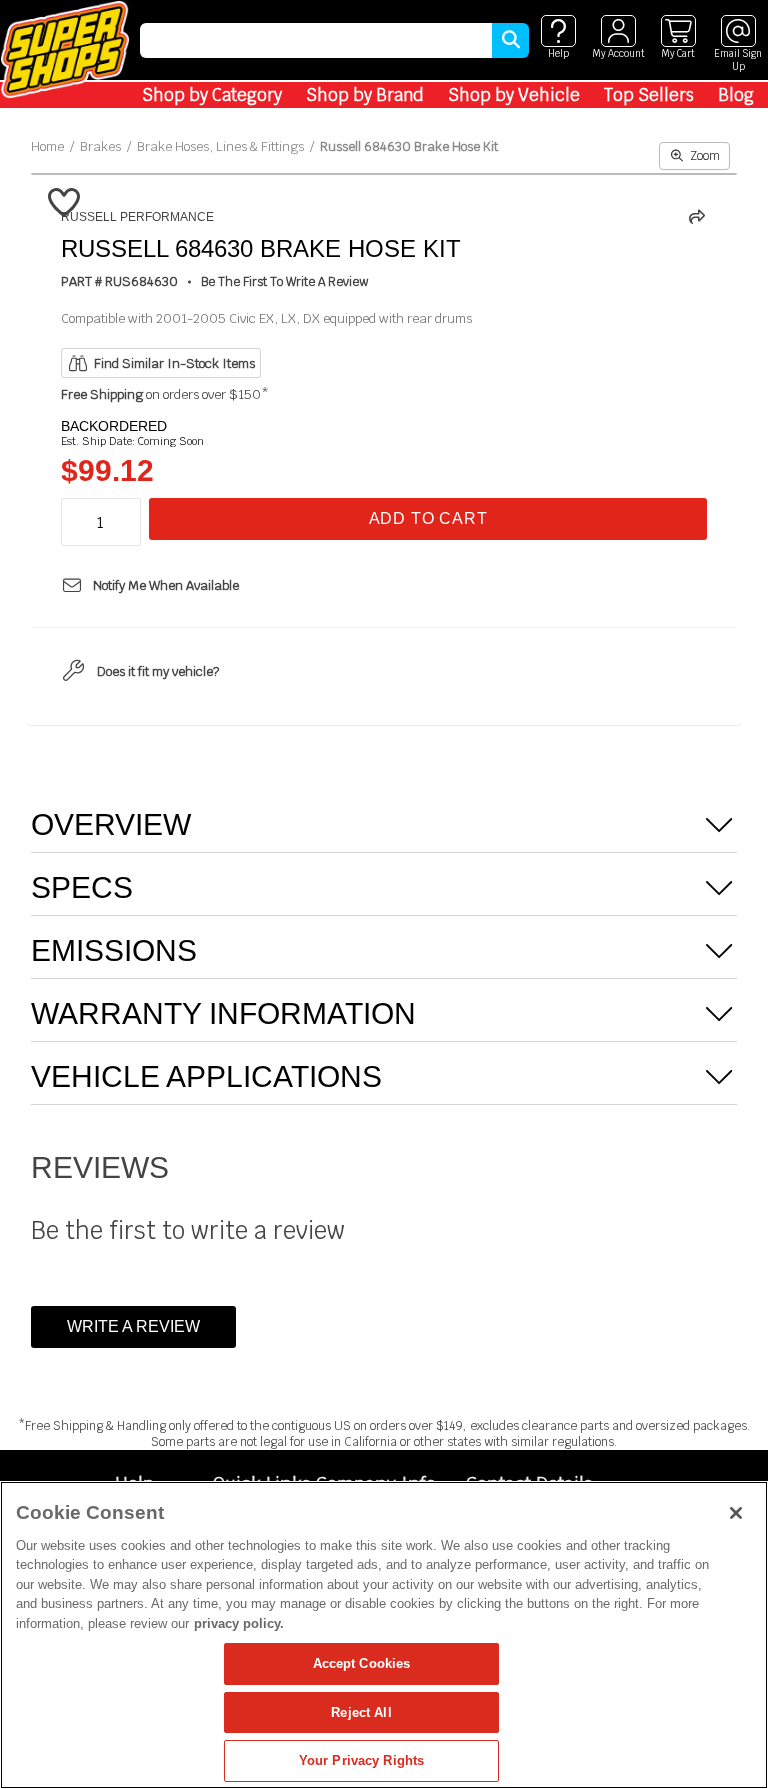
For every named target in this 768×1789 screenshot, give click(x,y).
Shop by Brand (365, 95)
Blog (736, 95)
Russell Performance (137, 217)
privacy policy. (239, 1623)
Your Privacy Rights (361, 1760)
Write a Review (133, 1326)
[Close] (736, 1513)
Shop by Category (212, 95)
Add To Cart (428, 518)
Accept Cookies (362, 1663)
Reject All (361, 1712)
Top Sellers (649, 95)
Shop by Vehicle (514, 95)
